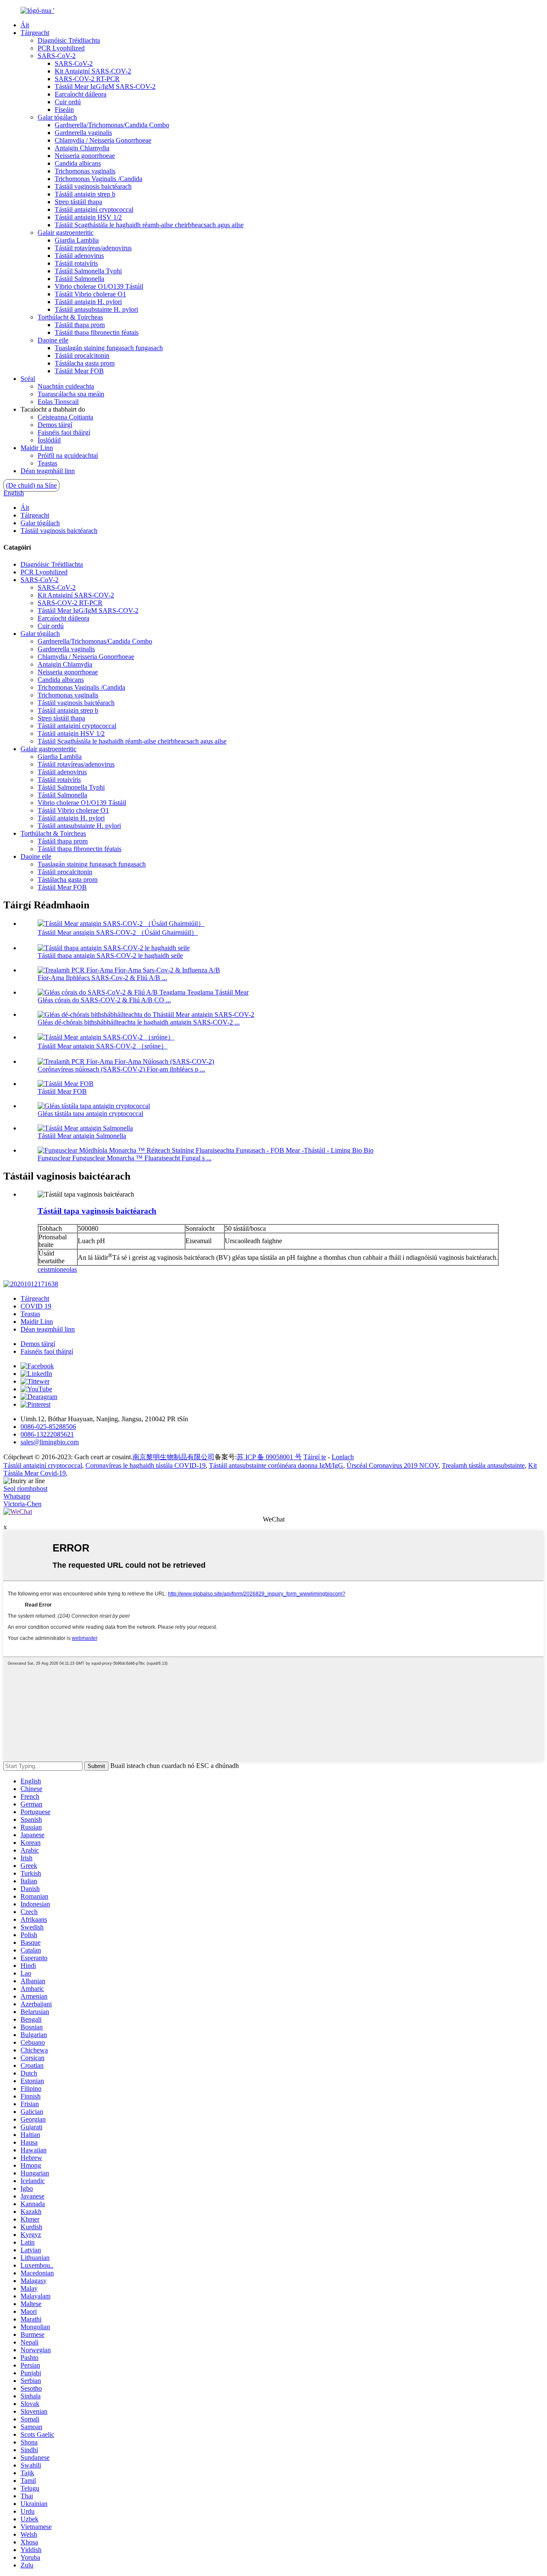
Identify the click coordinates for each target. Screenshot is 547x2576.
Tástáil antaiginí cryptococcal (94, 209)
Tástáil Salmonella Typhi (88, 271)
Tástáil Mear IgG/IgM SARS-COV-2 (105, 86)
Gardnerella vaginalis (83, 133)
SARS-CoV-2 (57, 56)
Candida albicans (78, 163)
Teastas (47, 463)
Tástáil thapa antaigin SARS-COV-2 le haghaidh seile (110, 956)
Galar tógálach (57, 117)
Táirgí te (315, 1457)
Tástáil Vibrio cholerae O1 (90, 294)
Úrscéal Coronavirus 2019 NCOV (393, 1465)
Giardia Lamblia (77, 240)
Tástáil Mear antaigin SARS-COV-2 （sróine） (103, 1046)
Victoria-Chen (22, 1504)
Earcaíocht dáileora (81, 94)
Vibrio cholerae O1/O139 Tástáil (99, 286)
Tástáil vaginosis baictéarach (93, 186)
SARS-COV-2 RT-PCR (87, 79)
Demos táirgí (55, 425)
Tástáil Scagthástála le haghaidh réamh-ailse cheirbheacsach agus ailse (149, 225)
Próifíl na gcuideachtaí (68, 455)
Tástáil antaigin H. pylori (88, 302)
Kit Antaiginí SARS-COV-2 (93, 71)
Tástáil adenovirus (79, 256)
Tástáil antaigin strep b (85, 194)
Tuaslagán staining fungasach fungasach (109, 348)
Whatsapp (17, 1496)
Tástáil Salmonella (79, 279)
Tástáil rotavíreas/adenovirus (93, 248)
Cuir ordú (68, 102)
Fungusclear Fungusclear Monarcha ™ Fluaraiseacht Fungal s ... (125, 1158)
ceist (44, 1269)
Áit (25, 25)
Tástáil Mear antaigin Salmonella (82, 1136)
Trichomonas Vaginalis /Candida (99, 179)
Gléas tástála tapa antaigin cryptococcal (90, 1114)
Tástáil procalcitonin (82, 356)
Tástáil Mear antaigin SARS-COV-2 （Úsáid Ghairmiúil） (118, 932)
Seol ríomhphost (25, 1489)
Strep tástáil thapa (78, 202)
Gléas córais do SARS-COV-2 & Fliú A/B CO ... (104, 1000)
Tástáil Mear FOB (79, 371)
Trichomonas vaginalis (85, 171)
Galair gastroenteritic (66, 233)
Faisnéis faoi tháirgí (64, 432)
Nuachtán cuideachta (66, 386)
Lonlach (343, 1457)
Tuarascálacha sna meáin (71, 394)
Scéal (28, 379)
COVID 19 (36, 1306)
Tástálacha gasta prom (85, 363)
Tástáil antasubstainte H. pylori (96, 309)
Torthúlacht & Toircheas (70, 317)
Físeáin (64, 110)
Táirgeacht (35, 33)
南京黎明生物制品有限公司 (174, 1457)
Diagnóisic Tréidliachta (69, 40)
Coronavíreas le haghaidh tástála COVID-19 (146, 1465)
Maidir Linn (37, 448)
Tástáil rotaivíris (76, 263)
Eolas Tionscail (58, 402)
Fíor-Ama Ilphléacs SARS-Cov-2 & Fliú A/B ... (102, 978)
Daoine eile (53, 340)
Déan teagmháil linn (48, 471)
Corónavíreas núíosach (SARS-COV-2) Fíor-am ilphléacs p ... (121, 1069)
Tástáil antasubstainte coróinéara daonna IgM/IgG (276, 1465)
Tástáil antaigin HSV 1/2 (88, 217)
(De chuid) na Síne (31, 485)
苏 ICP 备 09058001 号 (269, 1457)
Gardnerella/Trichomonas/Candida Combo (112, 125)
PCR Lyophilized (61, 48)
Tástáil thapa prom (80, 325)
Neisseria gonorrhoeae (85, 156)
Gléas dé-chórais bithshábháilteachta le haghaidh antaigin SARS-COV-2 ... (139, 1022)
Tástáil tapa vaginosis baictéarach (97, 1211)
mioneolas (63, 1269)
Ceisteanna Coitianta (65, 417)
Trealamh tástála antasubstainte (483, 1465)
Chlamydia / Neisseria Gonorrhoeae (103, 140)
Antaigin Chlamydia (82, 148)
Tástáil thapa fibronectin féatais (97, 332)
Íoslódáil (49, 440)
